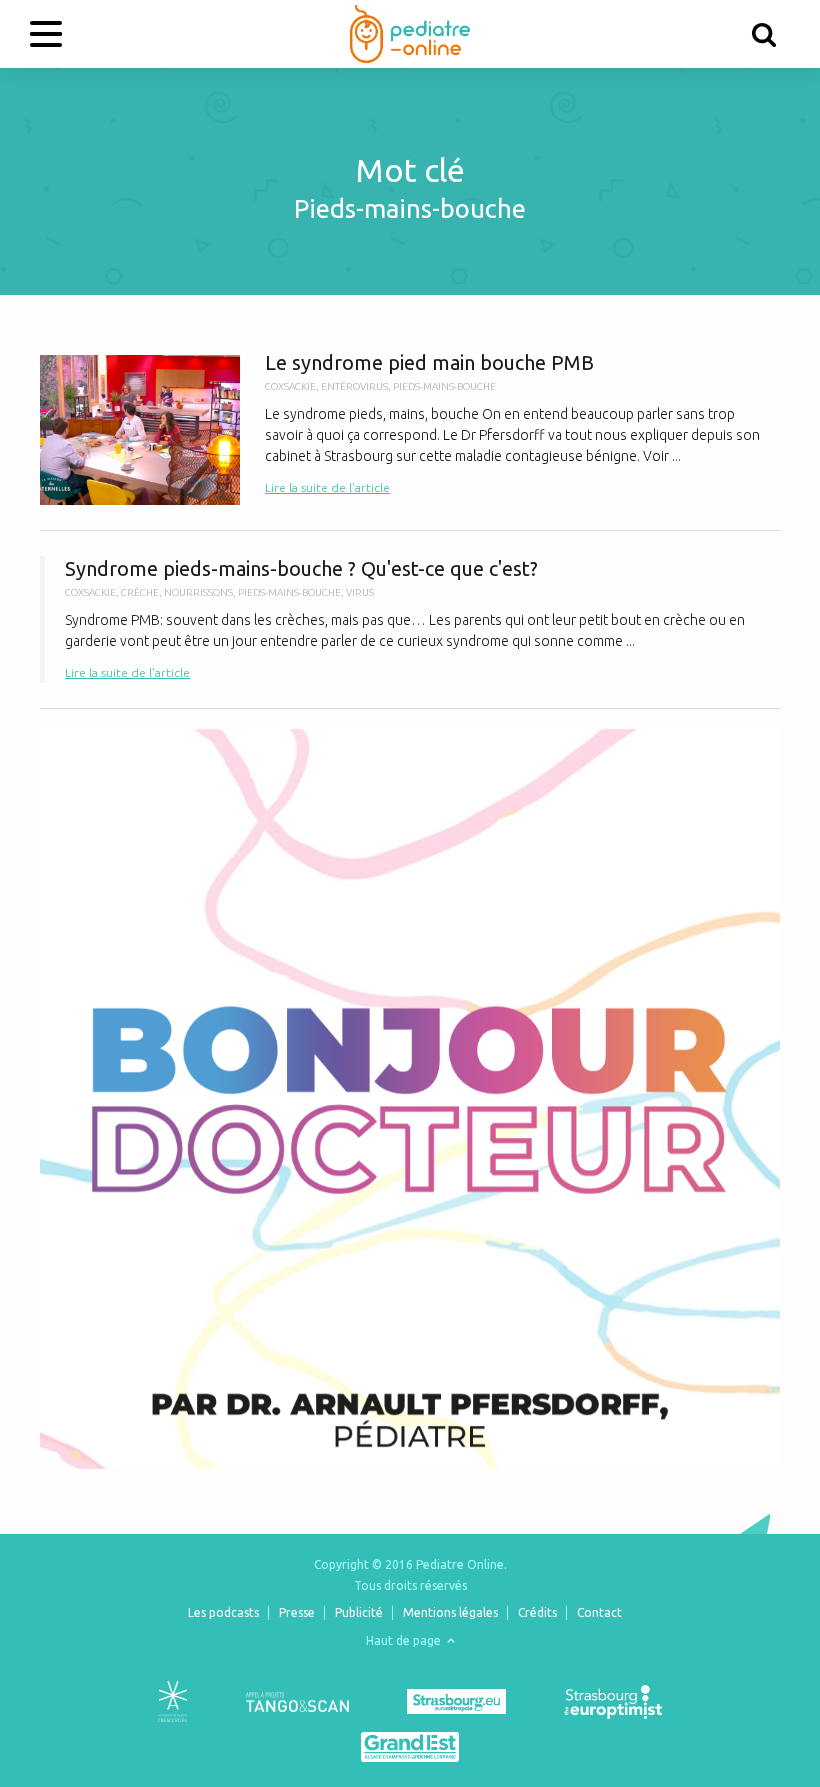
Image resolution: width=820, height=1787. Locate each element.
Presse (297, 1612)
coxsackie (290, 386)
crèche (140, 592)
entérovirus (354, 386)
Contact (599, 1612)
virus (360, 592)
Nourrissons (198, 592)
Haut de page (405, 1640)
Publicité (359, 1612)
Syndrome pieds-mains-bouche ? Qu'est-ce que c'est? (410, 619)
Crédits (537, 1612)
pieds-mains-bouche (444, 386)
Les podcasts (223, 1612)
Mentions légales (450, 1612)
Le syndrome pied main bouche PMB (410, 427)
